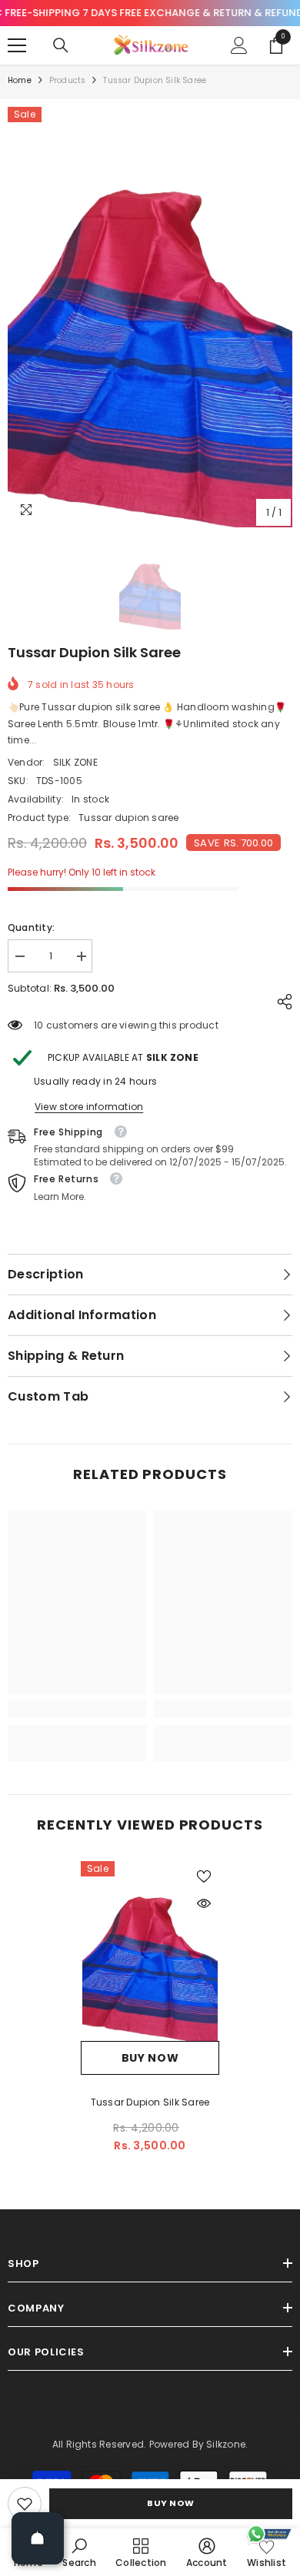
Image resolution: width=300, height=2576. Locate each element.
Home (20, 80)
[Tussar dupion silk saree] (150, 1951)
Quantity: (31, 927)
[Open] (38, 2538)
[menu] (17, 45)
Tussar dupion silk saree (150, 2102)
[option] (150, 317)
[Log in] (239, 45)
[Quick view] (204, 1903)
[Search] (61, 45)
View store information (89, 1107)
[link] (25, 2504)
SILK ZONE (75, 762)
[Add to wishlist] (204, 1876)
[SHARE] (281, 1002)
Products (68, 80)
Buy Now (171, 2503)
